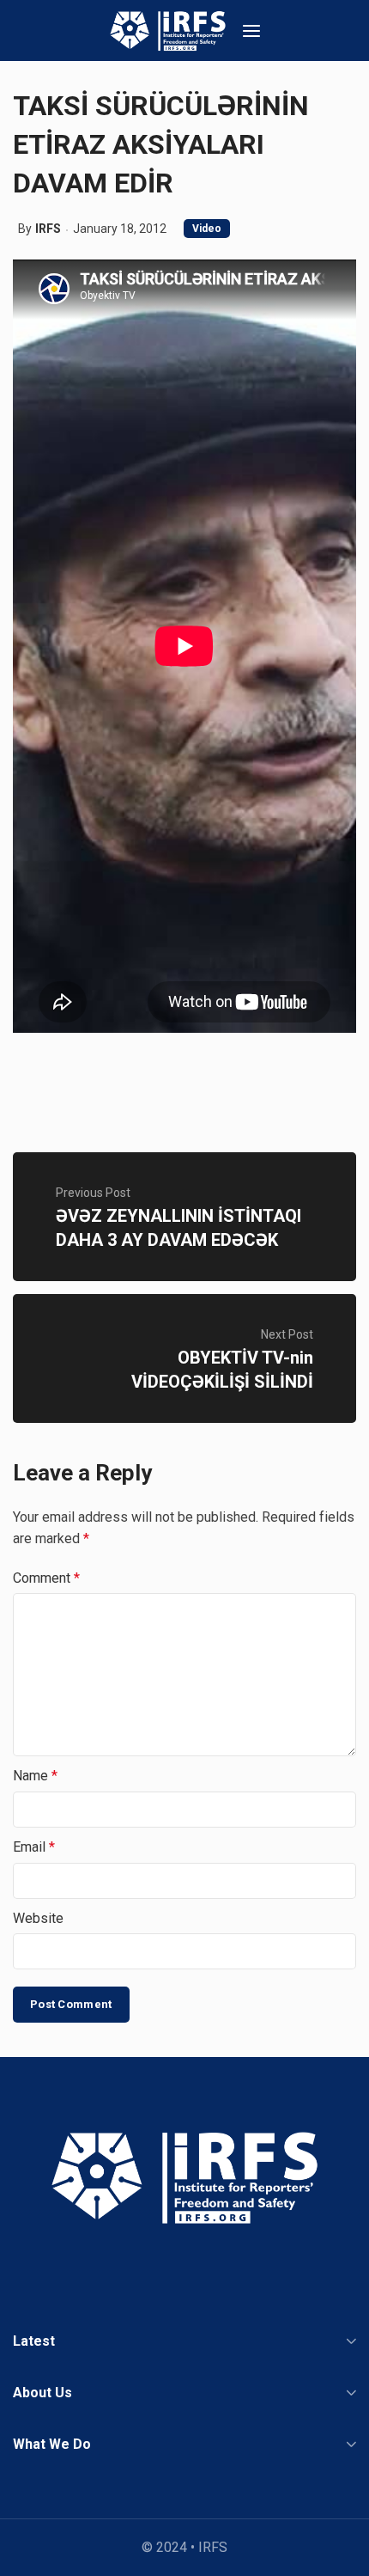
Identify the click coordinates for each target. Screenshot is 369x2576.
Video (207, 229)
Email (34, 1847)
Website (38, 1918)
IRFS (48, 229)
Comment (46, 1578)
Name (35, 1776)
